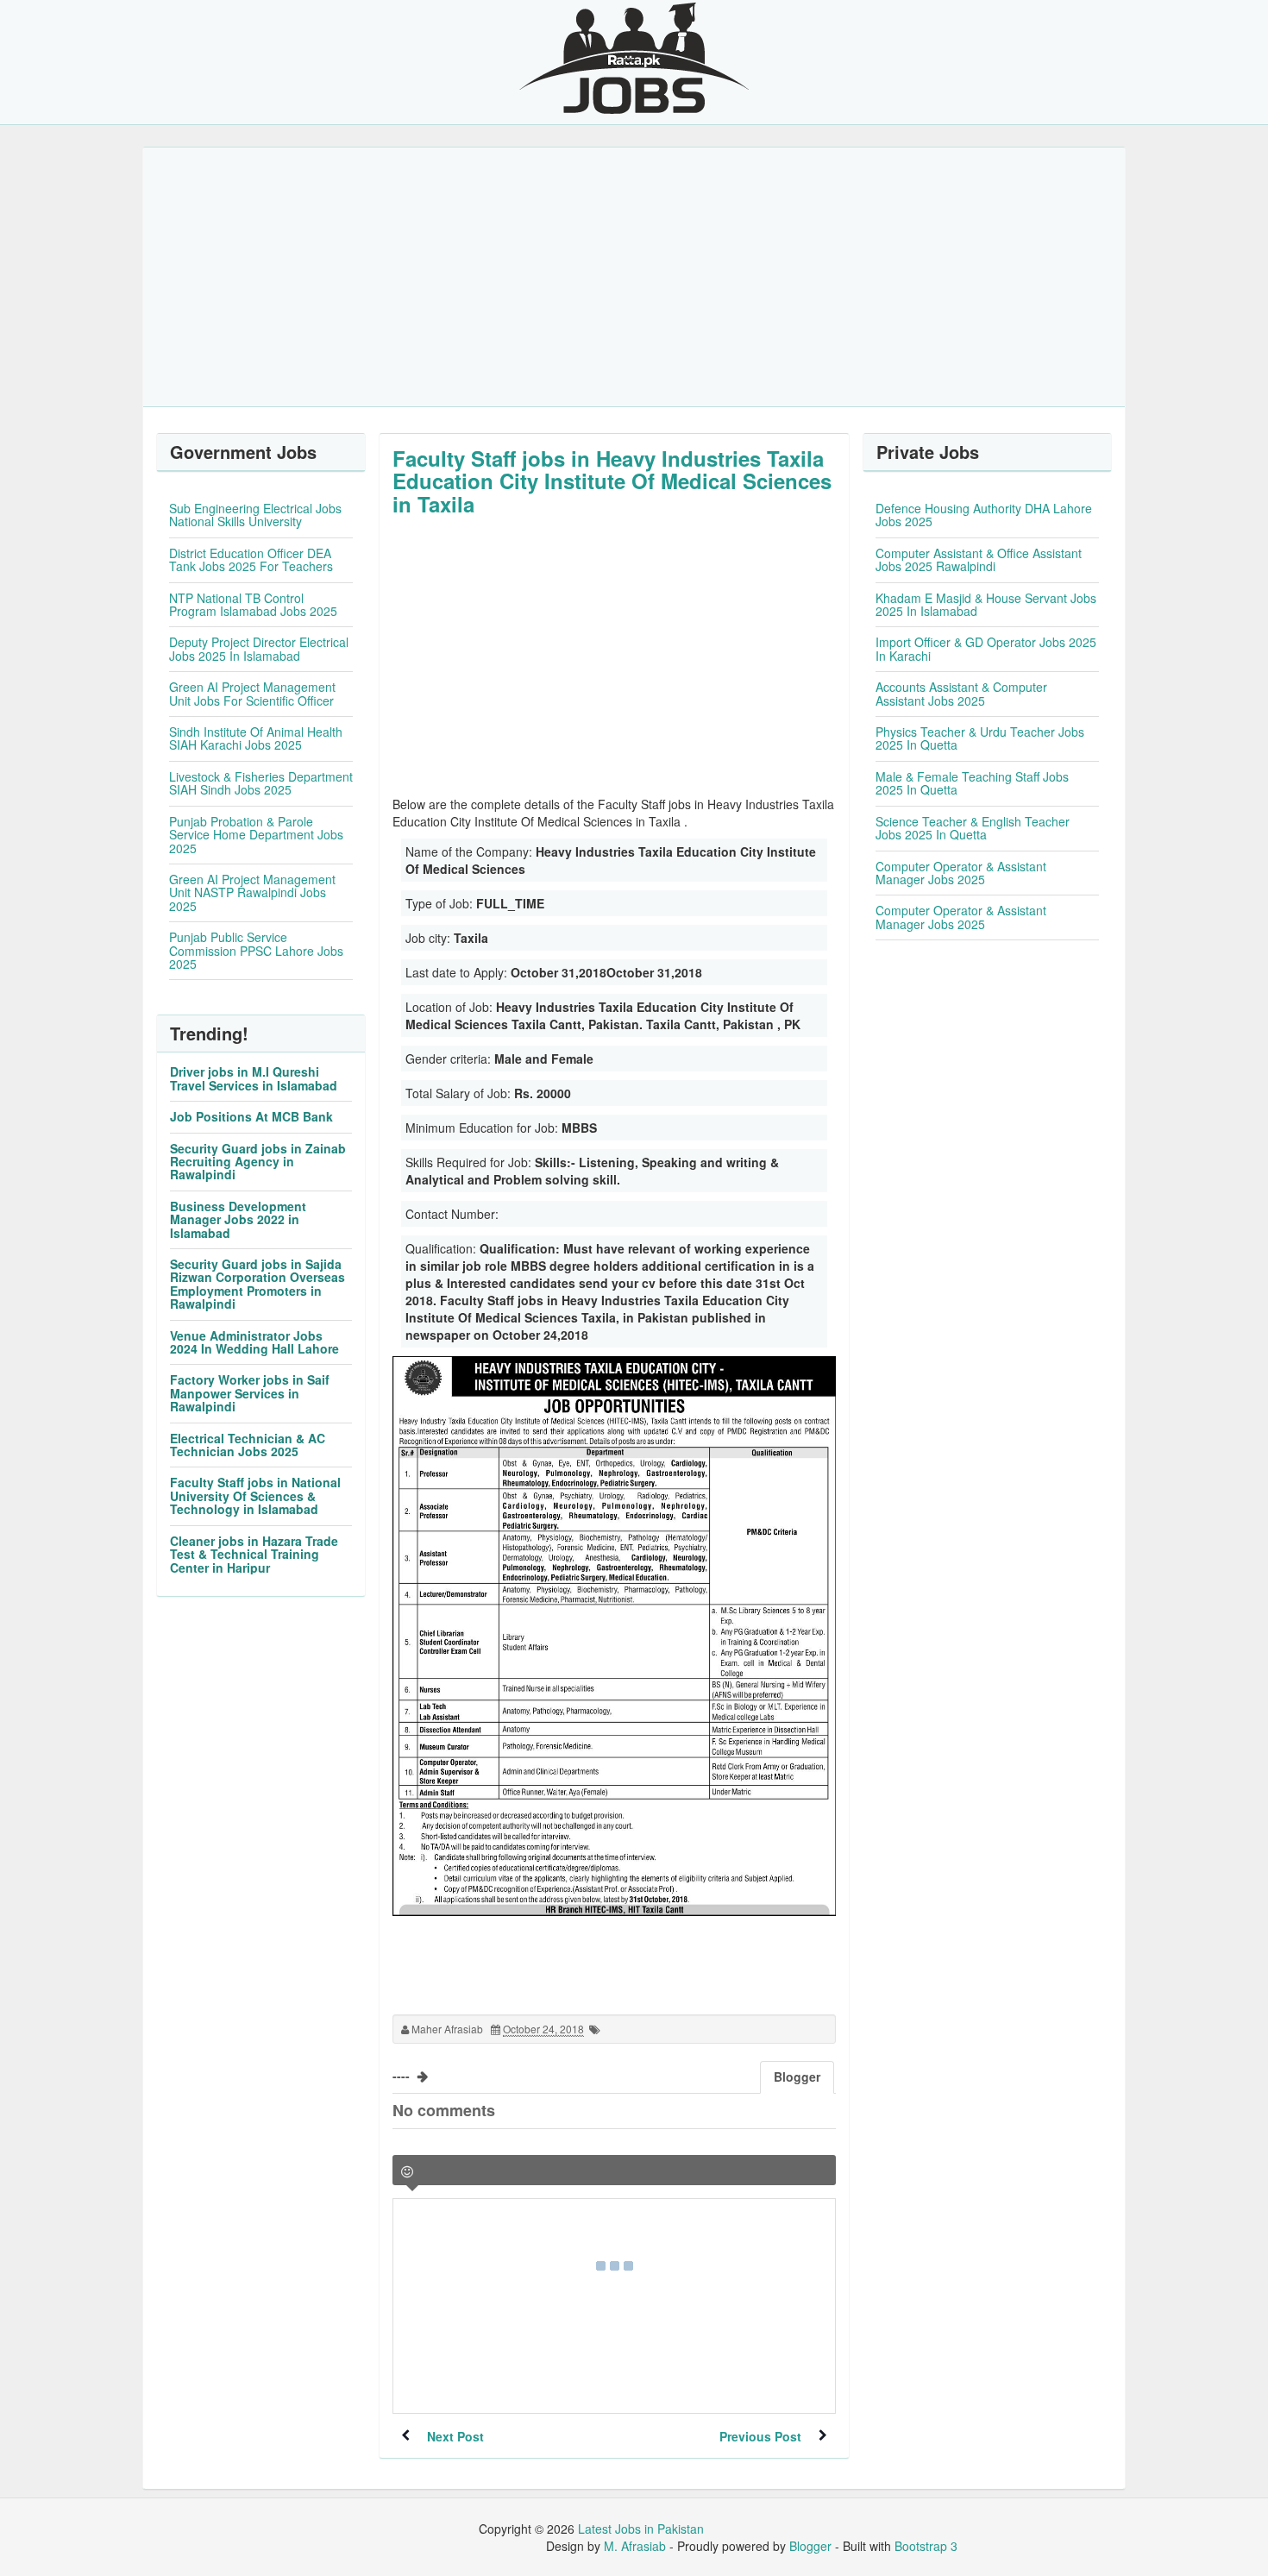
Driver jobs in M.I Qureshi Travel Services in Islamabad (254, 1078)
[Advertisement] (634, 277)
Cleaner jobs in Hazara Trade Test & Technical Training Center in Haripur (254, 1554)
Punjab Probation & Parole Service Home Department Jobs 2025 (256, 835)
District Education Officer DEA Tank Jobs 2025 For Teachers (251, 559)
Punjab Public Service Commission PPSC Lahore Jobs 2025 (256, 950)
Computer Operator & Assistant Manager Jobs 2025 (961, 873)
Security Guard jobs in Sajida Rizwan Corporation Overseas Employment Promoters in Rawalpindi (257, 1284)
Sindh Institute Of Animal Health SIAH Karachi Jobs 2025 (256, 738)
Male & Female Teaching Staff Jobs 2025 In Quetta (972, 783)
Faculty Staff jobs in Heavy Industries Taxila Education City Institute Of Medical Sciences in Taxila (612, 481)
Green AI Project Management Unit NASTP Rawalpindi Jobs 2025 (252, 892)
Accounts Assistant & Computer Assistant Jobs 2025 (961, 693)
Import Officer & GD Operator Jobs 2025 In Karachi (986, 648)
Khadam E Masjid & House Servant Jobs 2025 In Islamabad (986, 604)
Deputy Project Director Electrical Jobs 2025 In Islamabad (259, 648)
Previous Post (760, 2436)
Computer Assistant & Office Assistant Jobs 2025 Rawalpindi (979, 559)
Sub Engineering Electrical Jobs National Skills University (255, 515)
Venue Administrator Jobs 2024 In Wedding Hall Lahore (254, 1342)
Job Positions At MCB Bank (251, 1116)
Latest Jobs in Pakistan (641, 2529)
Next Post (455, 2436)
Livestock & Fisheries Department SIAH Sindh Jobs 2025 (261, 783)
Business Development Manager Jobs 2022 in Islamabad (238, 1219)
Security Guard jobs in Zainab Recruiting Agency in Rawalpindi (258, 1162)
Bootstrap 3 (926, 2546)
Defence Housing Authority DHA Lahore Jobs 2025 (984, 515)
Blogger (810, 2546)
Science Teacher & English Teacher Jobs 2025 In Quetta (973, 828)
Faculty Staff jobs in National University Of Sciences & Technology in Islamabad (255, 1495)
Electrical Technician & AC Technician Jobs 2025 (248, 1445)
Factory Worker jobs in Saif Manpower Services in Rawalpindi (250, 1393)
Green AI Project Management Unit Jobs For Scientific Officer (252, 693)
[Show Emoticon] (407, 2172)
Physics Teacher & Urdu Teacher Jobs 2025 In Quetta (980, 738)
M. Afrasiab (635, 2546)
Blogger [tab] (797, 2077)
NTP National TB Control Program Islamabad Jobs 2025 (253, 604)
